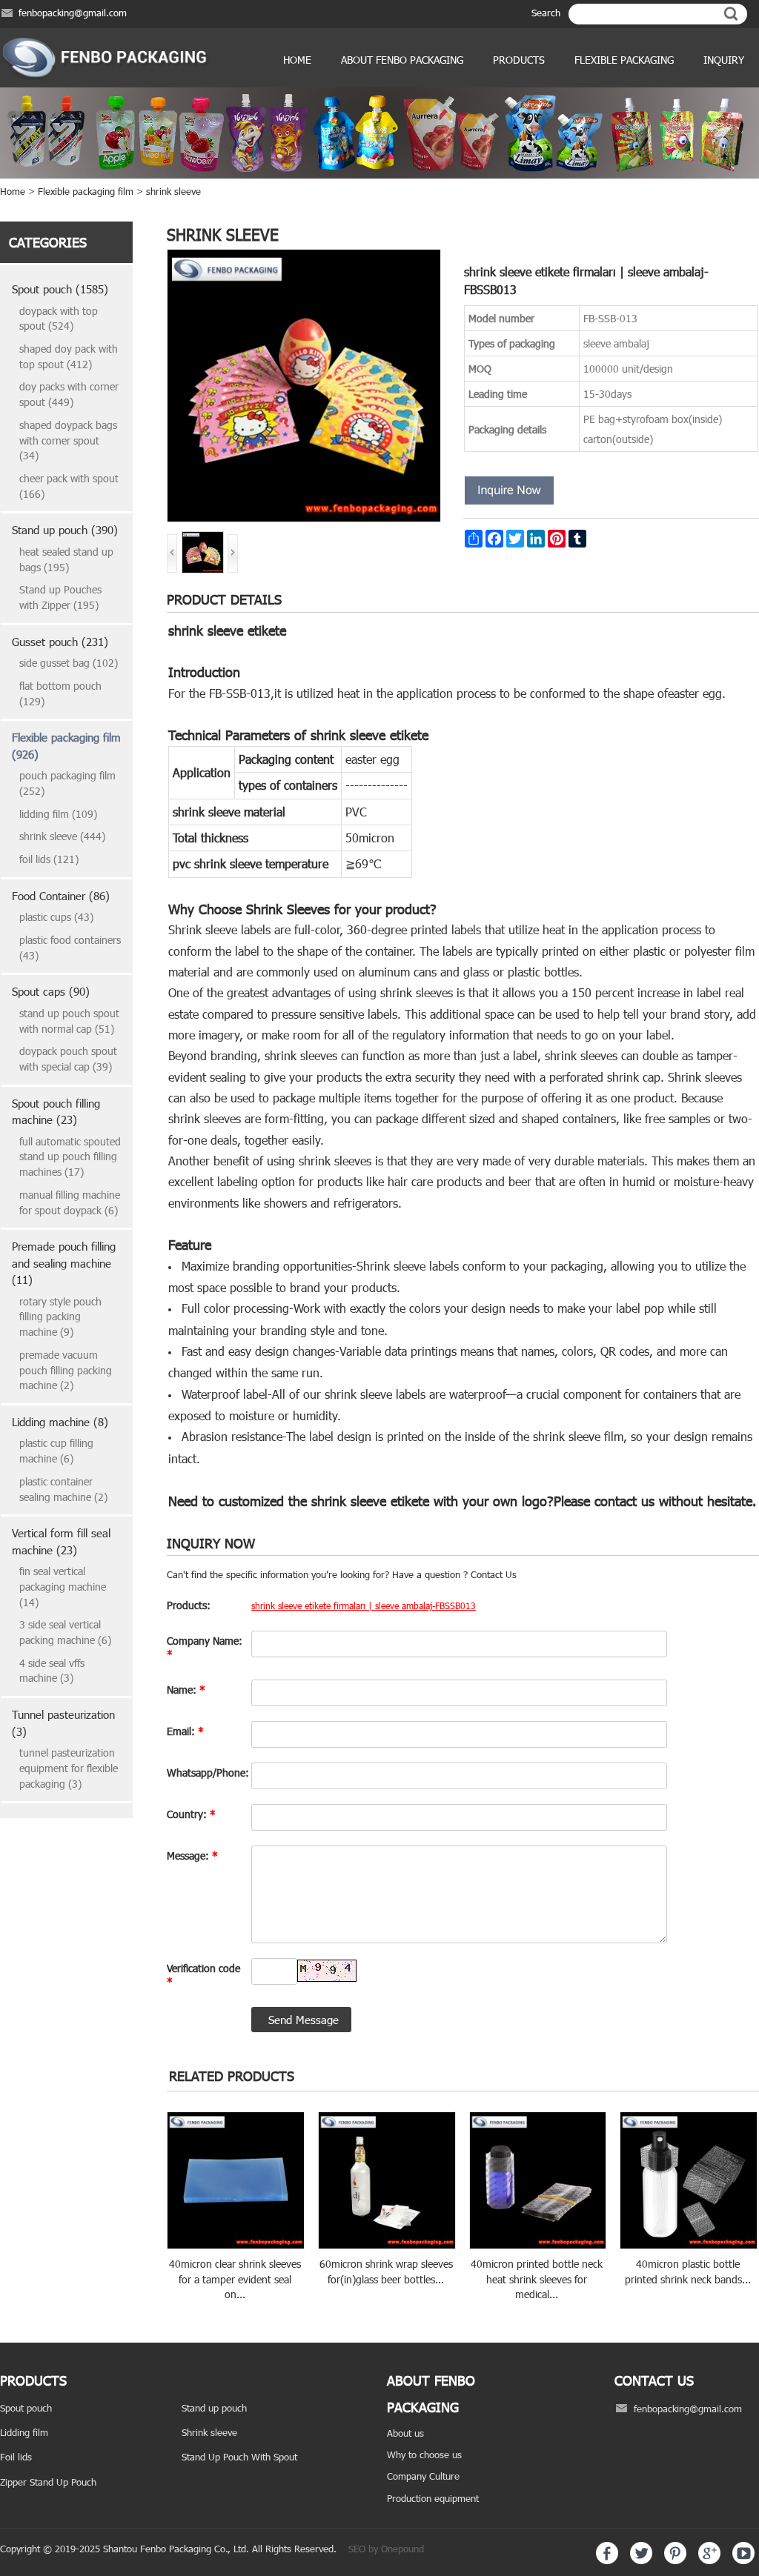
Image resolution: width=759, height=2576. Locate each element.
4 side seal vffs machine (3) (52, 1671)
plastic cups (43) (56, 917)
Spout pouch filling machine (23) (56, 1112)
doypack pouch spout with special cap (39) (68, 1059)
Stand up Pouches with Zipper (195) (60, 597)
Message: (192, 1856)
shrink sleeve (173, 191)
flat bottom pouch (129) (60, 693)
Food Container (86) (61, 896)
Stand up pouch (214, 2408)
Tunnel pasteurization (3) (63, 1723)
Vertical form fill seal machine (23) (61, 1541)
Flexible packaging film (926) (66, 746)
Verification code (203, 1975)
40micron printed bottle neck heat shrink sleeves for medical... (537, 2279)
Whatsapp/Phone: (205, 1773)
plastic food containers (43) (70, 948)
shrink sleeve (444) (62, 836)
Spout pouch (26, 2408)
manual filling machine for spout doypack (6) (70, 1202)
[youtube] (743, 2560)
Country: (191, 1814)
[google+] (709, 2560)
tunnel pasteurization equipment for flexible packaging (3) (69, 1768)
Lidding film (24, 2432)
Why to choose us (424, 2454)
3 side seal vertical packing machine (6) (65, 1632)
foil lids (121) (49, 859)
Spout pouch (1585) (60, 289)
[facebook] (607, 2560)
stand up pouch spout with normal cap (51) (69, 1021)
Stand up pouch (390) (65, 530)
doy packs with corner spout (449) (69, 394)
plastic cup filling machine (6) (56, 1451)
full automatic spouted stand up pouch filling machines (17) (70, 1156)
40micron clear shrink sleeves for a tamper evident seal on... (235, 2279)
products (519, 60)
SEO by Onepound (386, 2549)
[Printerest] (675, 2560)
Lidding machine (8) (60, 1422)
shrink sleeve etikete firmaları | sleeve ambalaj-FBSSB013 (364, 1605)
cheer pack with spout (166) (69, 486)
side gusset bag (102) (69, 663)
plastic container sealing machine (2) (63, 1489)
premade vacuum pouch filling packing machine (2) (66, 1370)
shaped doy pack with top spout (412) (69, 356)
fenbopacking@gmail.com (73, 13)
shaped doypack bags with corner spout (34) (68, 440)
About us (405, 2433)
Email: (185, 1731)
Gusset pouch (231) (60, 642)
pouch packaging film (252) (67, 783)
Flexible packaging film (86, 191)
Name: (186, 1690)
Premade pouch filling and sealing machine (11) (64, 1263)
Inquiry (724, 60)
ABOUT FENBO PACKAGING (402, 60)
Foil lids (16, 2457)
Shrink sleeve (209, 2432)
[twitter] (641, 2560)
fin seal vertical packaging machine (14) (63, 1586)
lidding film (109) (58, 814)
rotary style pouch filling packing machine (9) (60, 1317)
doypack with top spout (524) (59, 319)
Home (297, 60)
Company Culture (423, 2476)
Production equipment (433, 2498)
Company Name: (205, 1647)
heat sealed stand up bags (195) (66, 559)
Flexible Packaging (624, 60)
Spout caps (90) (51, 991)
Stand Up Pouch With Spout (239, 2457)
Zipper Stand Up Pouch (48, 2482)
